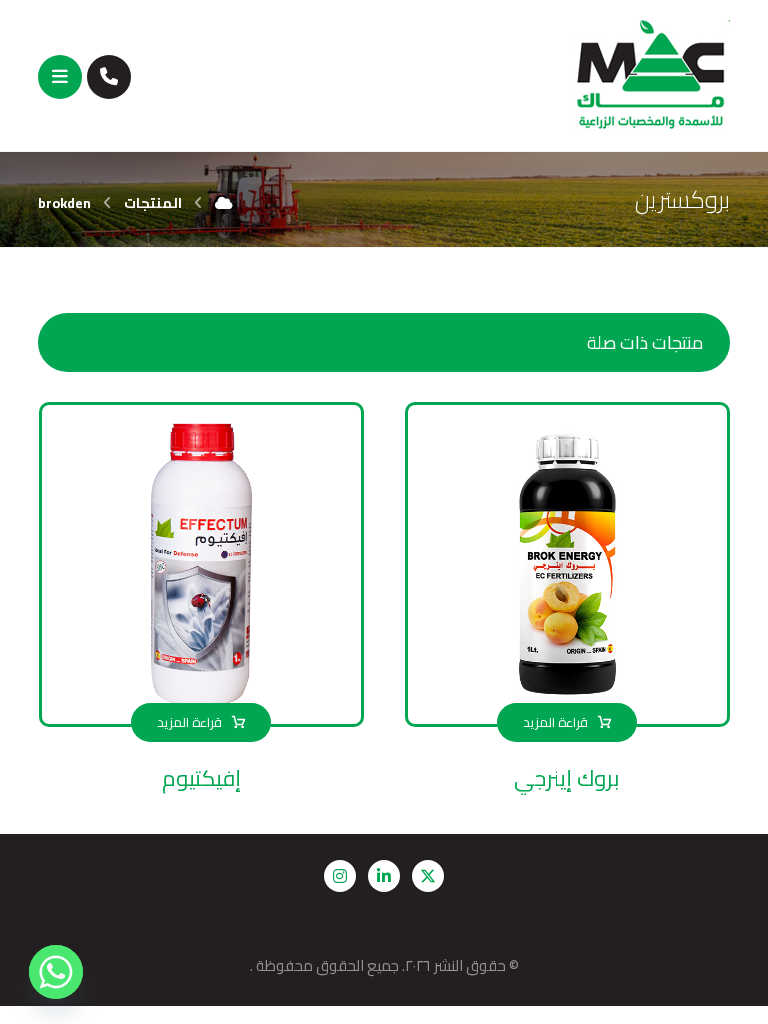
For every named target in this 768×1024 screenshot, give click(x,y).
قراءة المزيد (555, 722)
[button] (60, 77)
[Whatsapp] (56, 972)
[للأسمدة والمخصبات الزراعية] (652, 75)
